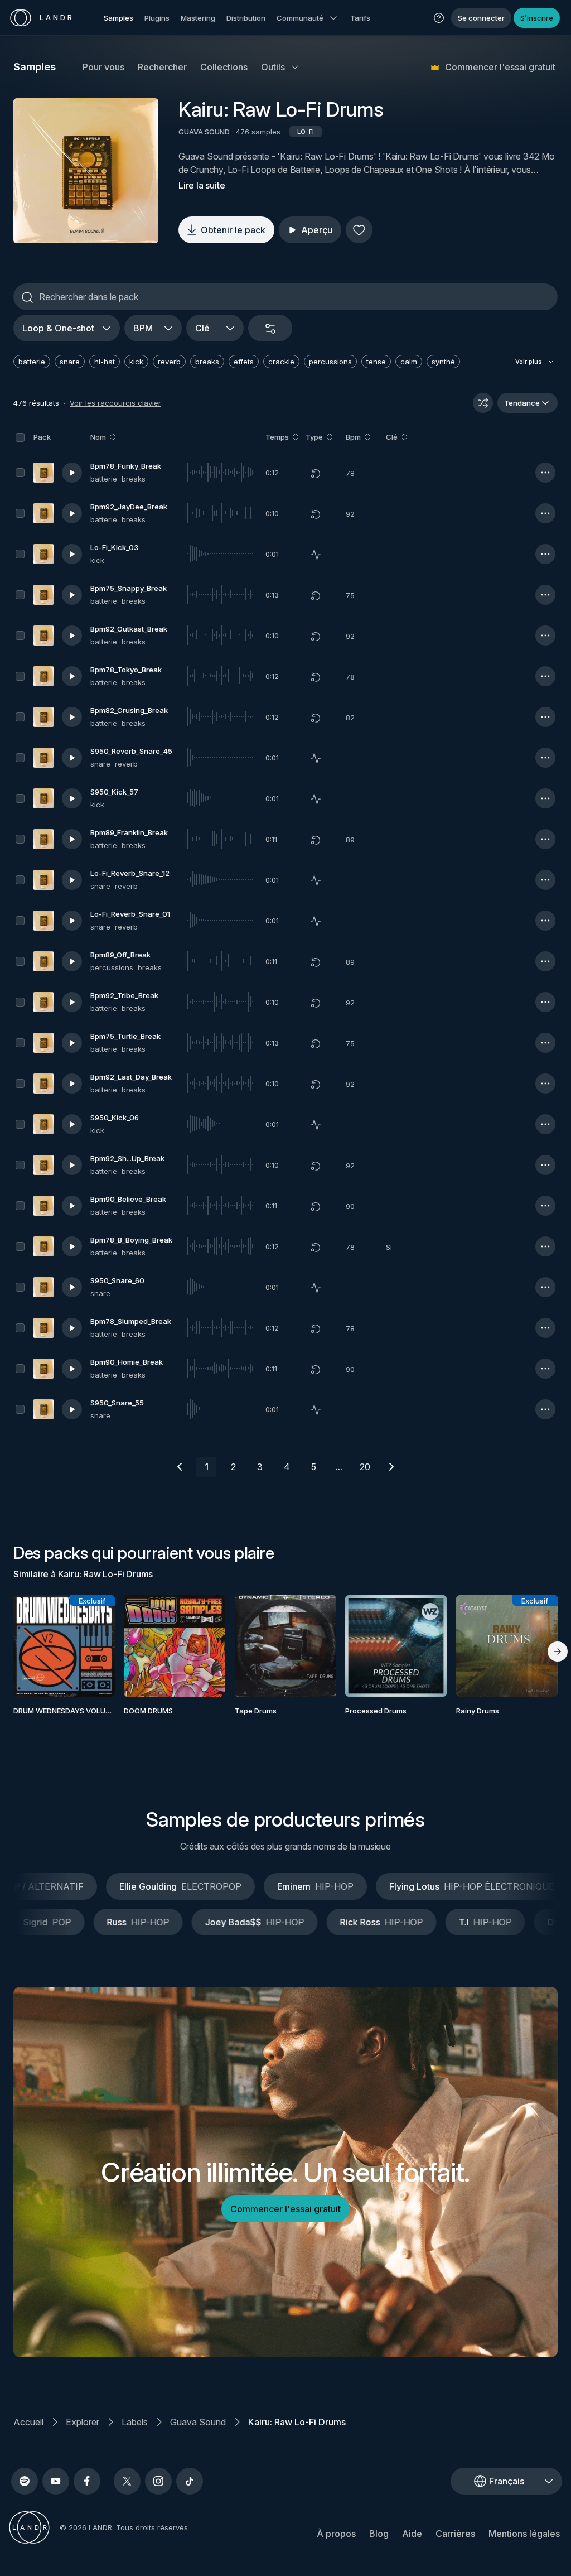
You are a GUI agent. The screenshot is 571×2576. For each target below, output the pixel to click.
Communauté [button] (300, 18)
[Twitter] (127, 2481)
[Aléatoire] (483, 403)
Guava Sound (198, 2422)
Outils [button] (273, 67)
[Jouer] (86, 171)
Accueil (28, 2422)
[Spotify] (25, 2481)
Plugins (157, 18)
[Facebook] (87, 2481)
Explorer (83, 2422)
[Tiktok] (190, 2481)
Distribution (246, 18)
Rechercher (162, 67)
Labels (135, 2422)
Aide (412, 2534)
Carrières (455, 2534)
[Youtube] (56, 2481)
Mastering (198, 18)
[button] (439, 18)
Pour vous (103, 67)
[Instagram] (158, 2481)
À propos (336, 2534)
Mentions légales (524, 2534)
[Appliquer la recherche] (27, 297)
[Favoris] (359, 230)
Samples (118, 18)
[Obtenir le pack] (96, 1646)
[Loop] (316, 473)
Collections (224, 67)
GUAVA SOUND (204, 132)
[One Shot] (316, 555)
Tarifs (360, 18)
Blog (379, 2534)
